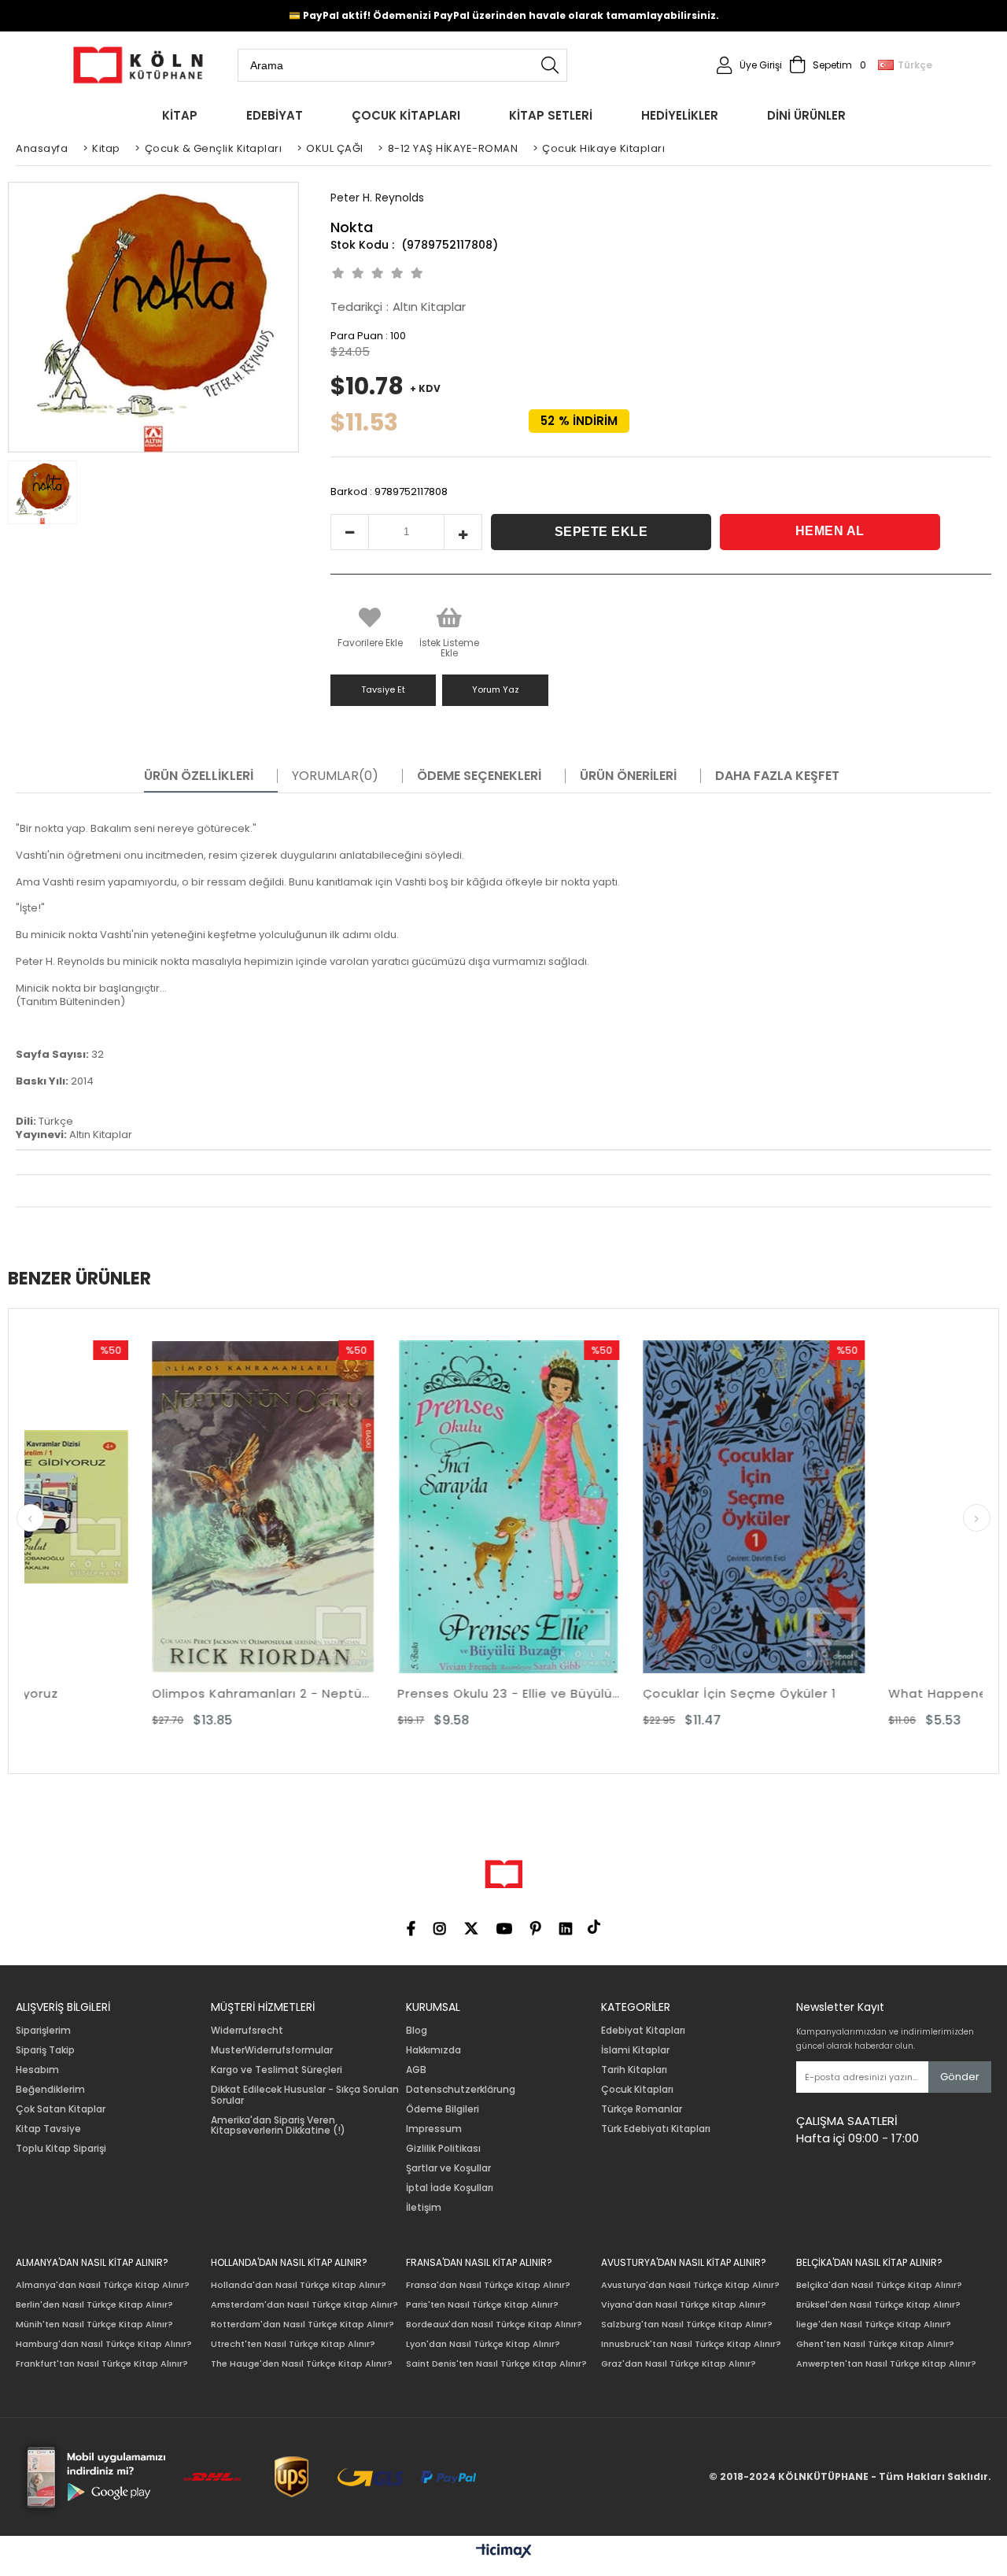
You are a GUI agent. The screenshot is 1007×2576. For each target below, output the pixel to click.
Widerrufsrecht (247, 2031)
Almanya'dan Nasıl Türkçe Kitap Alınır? (103, 2285)
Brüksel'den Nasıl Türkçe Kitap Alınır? (878, 2305)
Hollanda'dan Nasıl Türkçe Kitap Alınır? (299, 2285)
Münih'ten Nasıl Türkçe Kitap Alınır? (94, 2325)
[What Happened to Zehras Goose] (872, 1507)
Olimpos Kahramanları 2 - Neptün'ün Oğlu (135, 1693)
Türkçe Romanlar (642, 2109)
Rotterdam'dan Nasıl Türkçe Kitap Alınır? (302, 2325)
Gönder (960, 2077)
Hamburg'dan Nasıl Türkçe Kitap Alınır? (104, 2344)
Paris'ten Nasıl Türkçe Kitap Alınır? (482, 2305)
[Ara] (550, 65)
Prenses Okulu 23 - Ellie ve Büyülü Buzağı (381, 1693)
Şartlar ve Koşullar (448, 2168)
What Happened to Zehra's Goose (872, 1693)
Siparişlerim (43, 2031)
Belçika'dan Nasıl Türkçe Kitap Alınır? (879, 2285)
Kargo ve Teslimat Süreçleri (277, 2070)
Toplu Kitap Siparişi (61, 2149)
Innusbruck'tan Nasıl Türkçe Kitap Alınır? (691, 2344)
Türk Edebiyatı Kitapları (656, 2129)
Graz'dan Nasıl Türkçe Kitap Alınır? (679, 2364)
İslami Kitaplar (635, 2050)
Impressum (434, 2129)
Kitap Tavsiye (48, 2129)
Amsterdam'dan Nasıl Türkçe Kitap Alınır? (304, 2305)
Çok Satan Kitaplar (61, 2109)
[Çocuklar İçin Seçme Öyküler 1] (626, 1507)
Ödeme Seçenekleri (479, 776)
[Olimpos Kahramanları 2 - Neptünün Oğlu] (135, 1507)
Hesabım (37, 2070)
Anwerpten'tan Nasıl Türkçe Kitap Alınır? (886, 2364)
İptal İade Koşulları (450, 2188)
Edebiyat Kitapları (643, 2031)
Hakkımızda (433, 2050)
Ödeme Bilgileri (443, 2109)
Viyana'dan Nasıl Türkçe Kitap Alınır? (684, 2305)
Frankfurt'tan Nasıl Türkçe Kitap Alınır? (102, 2364)
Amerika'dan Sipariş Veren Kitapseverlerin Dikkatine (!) (278, 2126)
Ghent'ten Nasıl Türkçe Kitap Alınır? (875, 2344)
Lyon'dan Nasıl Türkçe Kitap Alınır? (483, 2344)
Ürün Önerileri (628, 776)
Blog (417, 2031)
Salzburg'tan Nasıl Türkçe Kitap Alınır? (687, 2325)
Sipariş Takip (45, 2050)
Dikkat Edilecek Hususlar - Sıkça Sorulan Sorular (305, 2095)
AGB (416, 2070)
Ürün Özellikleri (199, 776)
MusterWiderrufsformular (272, 2050)
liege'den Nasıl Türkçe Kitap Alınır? (874, 2325)
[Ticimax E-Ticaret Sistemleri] (504, 2552)
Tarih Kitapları (634, 2070)
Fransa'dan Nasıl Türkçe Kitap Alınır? (488, 2285)
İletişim (424, 2208)
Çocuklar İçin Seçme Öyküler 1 (612, 1693)
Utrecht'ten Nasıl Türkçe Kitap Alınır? (293, 2344)
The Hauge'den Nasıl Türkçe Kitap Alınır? (302, 2364)
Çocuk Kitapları (637, 2090)
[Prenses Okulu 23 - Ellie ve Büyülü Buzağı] (381, 1507)
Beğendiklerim (50, 2090)
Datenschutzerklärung (461, 2090)
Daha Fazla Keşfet (777, 776)
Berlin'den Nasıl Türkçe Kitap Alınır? (94, 2305)
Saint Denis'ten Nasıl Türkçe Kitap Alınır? (496, 2364)
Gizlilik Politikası (443, 2149)
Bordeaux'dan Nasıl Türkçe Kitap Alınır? (494, 2325)
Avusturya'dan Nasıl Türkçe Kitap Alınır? (690, 2285)
